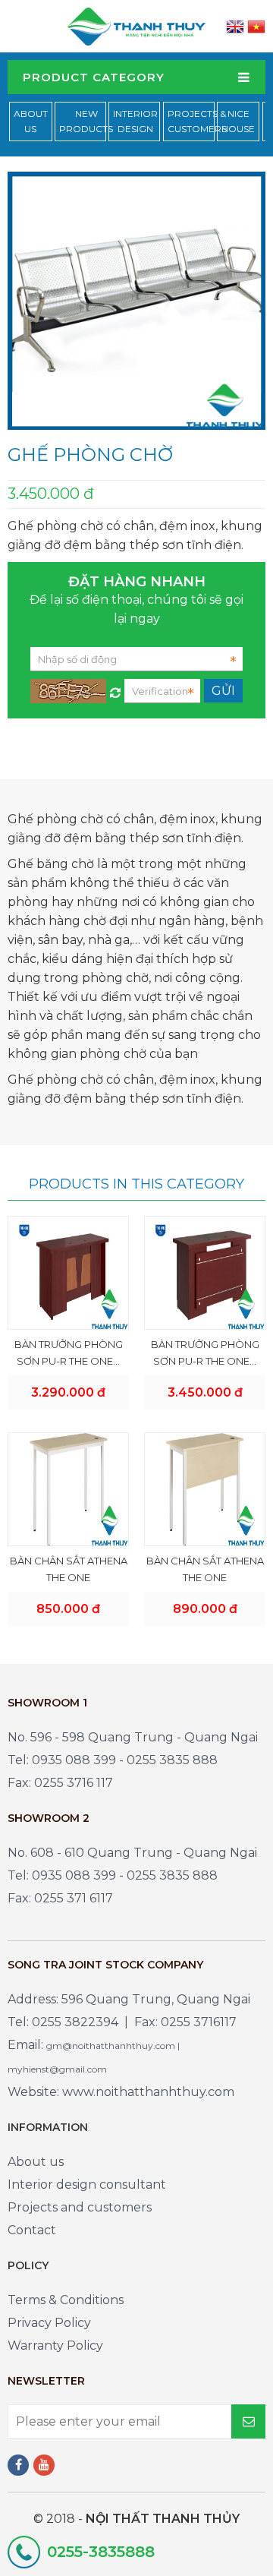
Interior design (135, 121)
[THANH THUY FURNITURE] (136, 25)
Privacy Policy (49, 2323)
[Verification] (115, 689)
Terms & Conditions (66, 2300)
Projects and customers (80, 2207)
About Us (31, 121)
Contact (32, 2230)
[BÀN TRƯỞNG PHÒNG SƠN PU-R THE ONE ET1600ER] (205, 1272)
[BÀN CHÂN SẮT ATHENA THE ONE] (68, 1489)
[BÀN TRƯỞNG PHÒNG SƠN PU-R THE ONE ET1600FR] (68, 1272)
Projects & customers (197, 121)
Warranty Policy (55, 2346)
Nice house (238, 121)
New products (86, 121)
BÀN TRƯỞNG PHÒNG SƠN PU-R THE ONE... (69, 1353)
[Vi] (256, 26)
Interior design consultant (87, 2185)
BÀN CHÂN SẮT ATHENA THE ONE (69, 1569)
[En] (235, 26)
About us (36, 2162)
